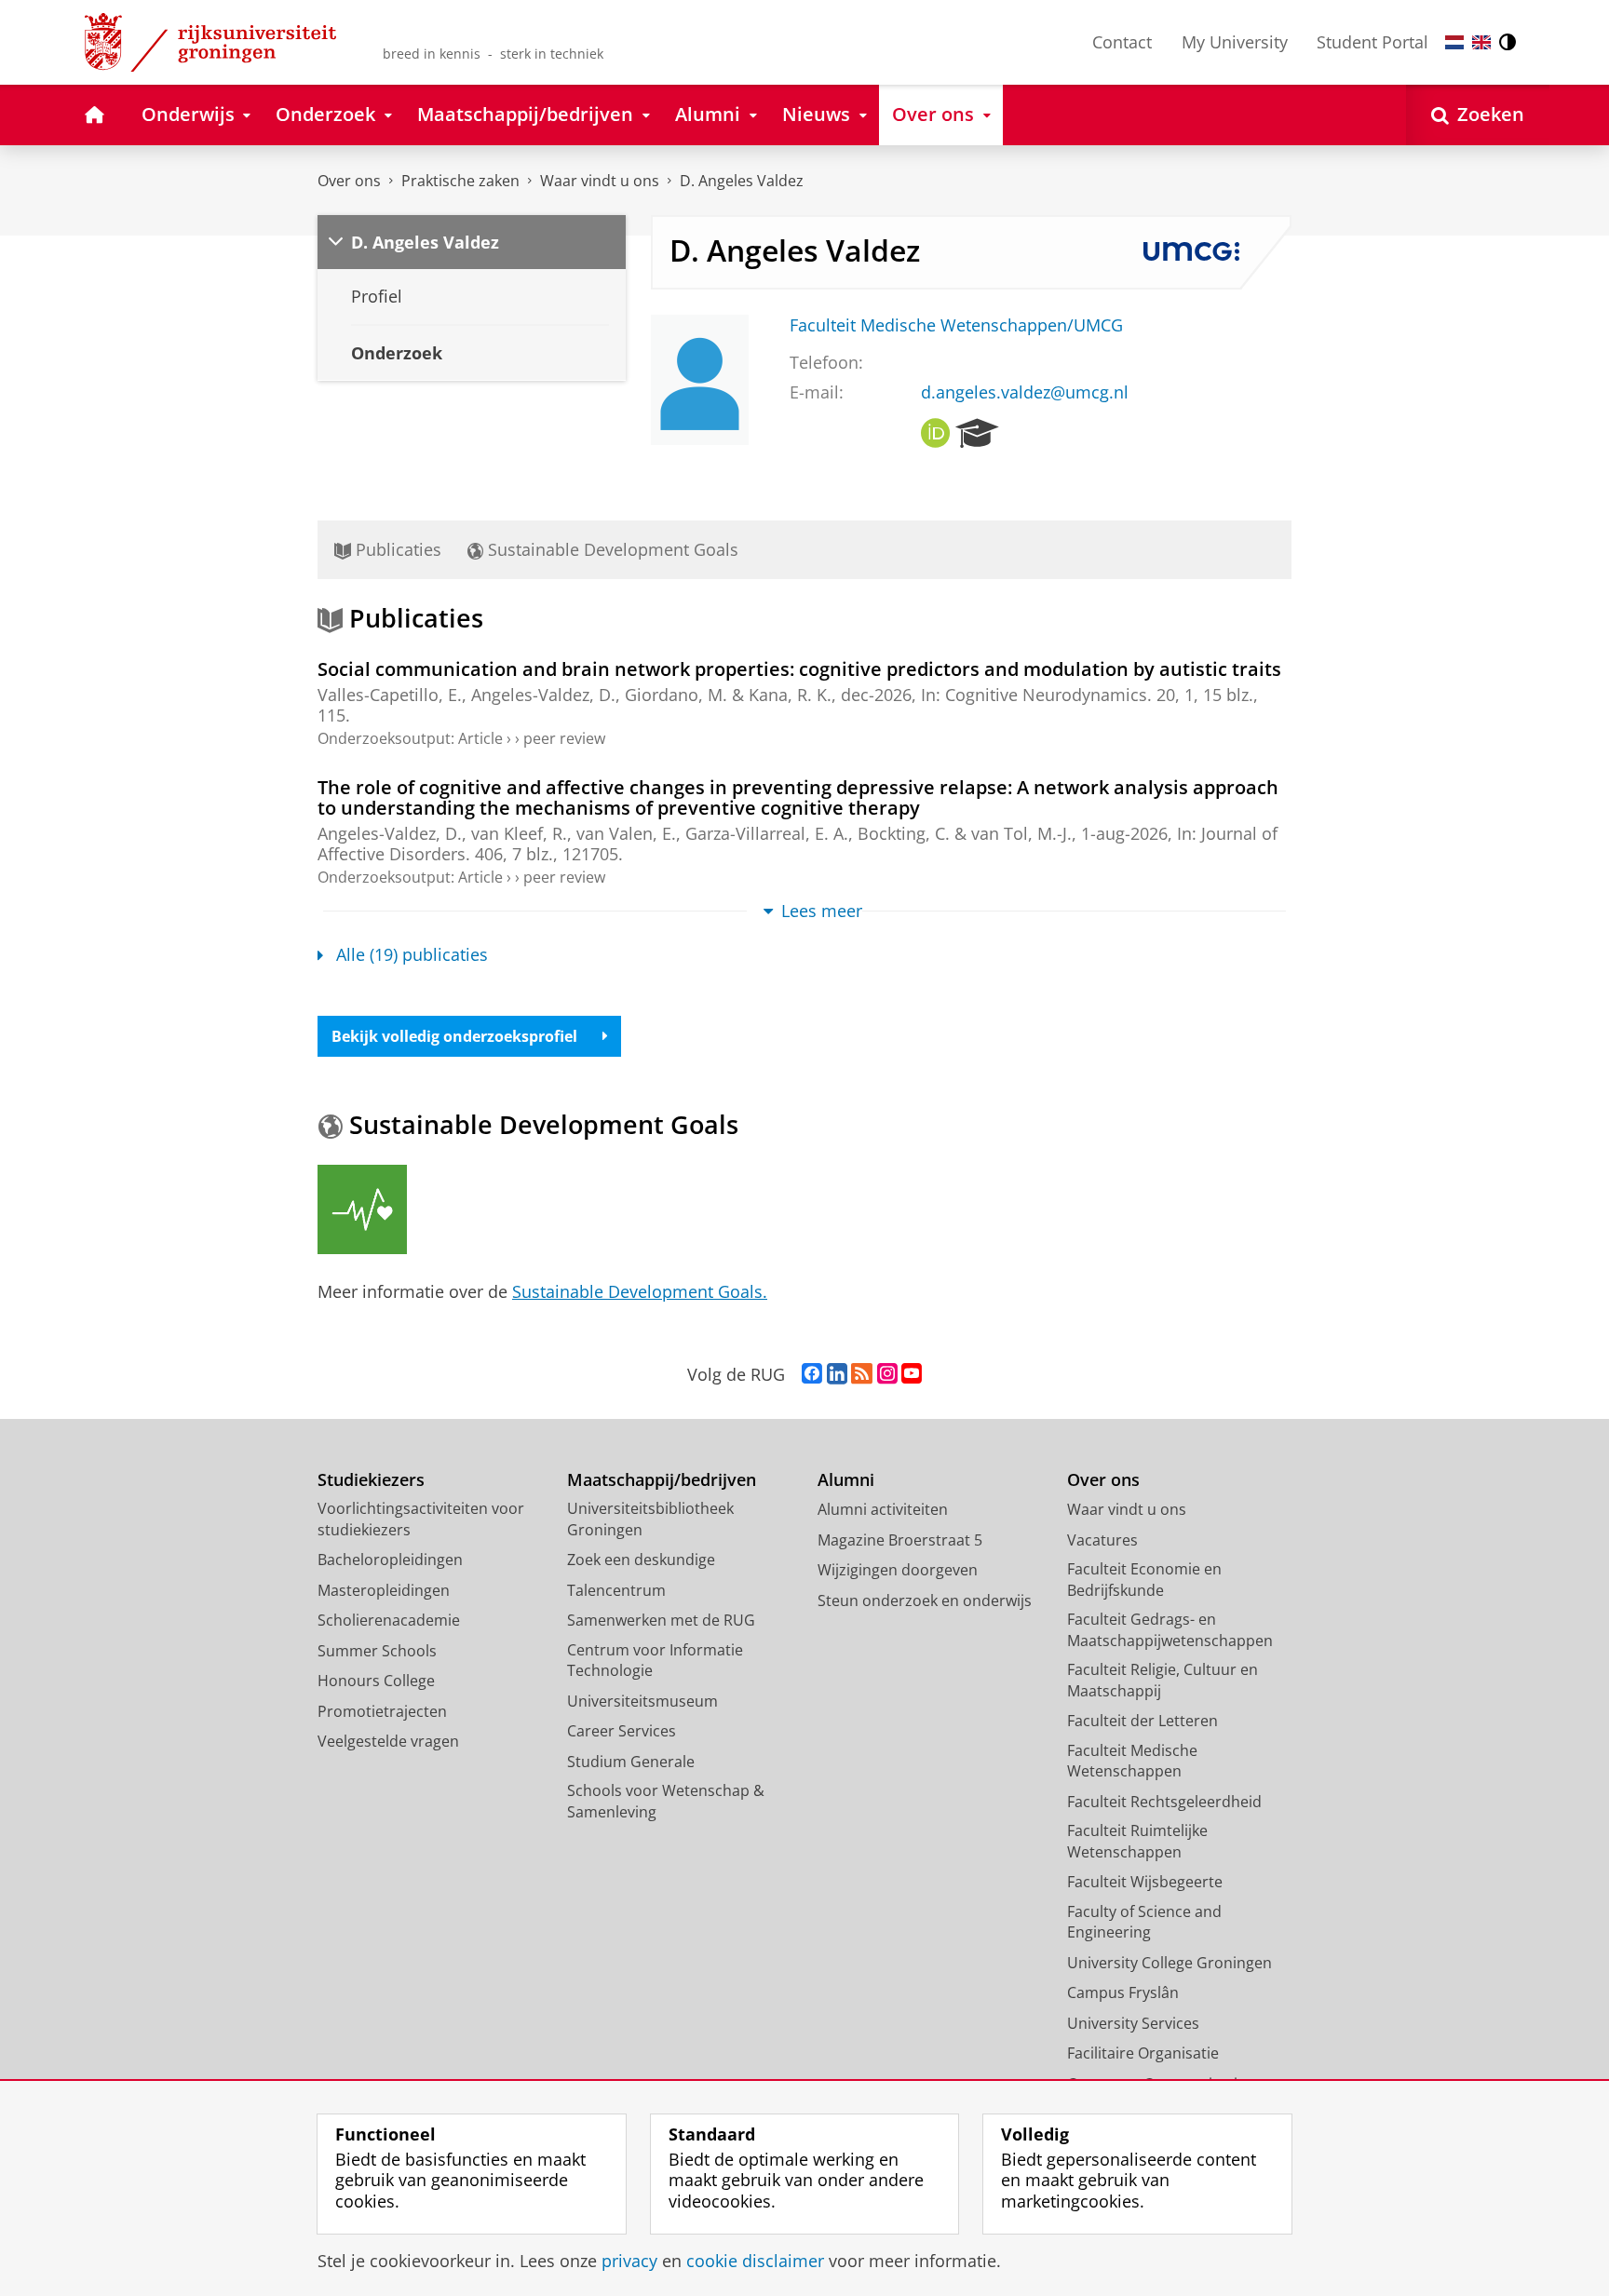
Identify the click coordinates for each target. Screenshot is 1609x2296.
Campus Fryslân (1123, 1992)
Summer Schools (377, 1651)
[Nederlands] (1454, 42)
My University (1235, 42)
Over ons (349, 181)
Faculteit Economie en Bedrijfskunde (1144, 1580)
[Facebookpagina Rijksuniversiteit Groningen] (812, 1374)
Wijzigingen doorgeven (898, 1570)
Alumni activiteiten (883, 1509)
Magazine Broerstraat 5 (900, 1540)
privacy (629, 2261)
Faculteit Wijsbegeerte (1145, 1882)
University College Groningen (1170, 1963)
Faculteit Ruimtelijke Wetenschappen (1137, 1841)
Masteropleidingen (384, 1590)
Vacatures (1102, 1540)
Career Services (622, 1731)
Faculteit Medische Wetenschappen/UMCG (956, 325)
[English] (1481, 42)
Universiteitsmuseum (642, 1701)
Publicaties (396, 549)
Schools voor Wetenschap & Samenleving (666, 1801)
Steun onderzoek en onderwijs (925, 1600)
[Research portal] (977, 434)
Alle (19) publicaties (412, 955)
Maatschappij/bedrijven (662, 1480)
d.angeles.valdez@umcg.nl (1025, 392)
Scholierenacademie (389, 1620)
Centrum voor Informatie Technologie (655, 1661)
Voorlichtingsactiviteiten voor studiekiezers (421, 1519)
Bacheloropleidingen (390, 1560)
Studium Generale (631, 1762)
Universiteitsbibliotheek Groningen (650, 1519)
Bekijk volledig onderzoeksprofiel (454, 1036)
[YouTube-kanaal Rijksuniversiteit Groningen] (912, 1374)
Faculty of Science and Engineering (1144, 1922)
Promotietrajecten (382, 1711)
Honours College (376, 1681)
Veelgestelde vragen (388, 1741)
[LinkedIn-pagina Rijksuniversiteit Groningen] (837, 1374)
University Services (1133, 2023)
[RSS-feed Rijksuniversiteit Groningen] (862, 1374)
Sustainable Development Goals (611, 549)
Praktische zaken (460, 181)
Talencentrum (616, 1590)
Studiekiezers (371, 1480)
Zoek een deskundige (641, 1560)
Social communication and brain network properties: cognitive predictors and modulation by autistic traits (799, 669)
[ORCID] (936, 434)
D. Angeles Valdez (742, 181)
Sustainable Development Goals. (640, 1291)
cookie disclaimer (755, 2261)
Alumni (846, 1480)
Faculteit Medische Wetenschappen (1132, 1761)
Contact (1122, 42)
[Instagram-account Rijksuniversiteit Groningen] (887, 1374)
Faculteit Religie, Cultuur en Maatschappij (1163, 1680)
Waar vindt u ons (600, 181)
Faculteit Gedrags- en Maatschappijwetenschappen (1170, 1630)
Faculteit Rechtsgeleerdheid (1164, 1802)
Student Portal (1372, 42)
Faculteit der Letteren (1143, 1721)
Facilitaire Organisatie (1143, 2053)
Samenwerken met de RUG (661, 1620)
